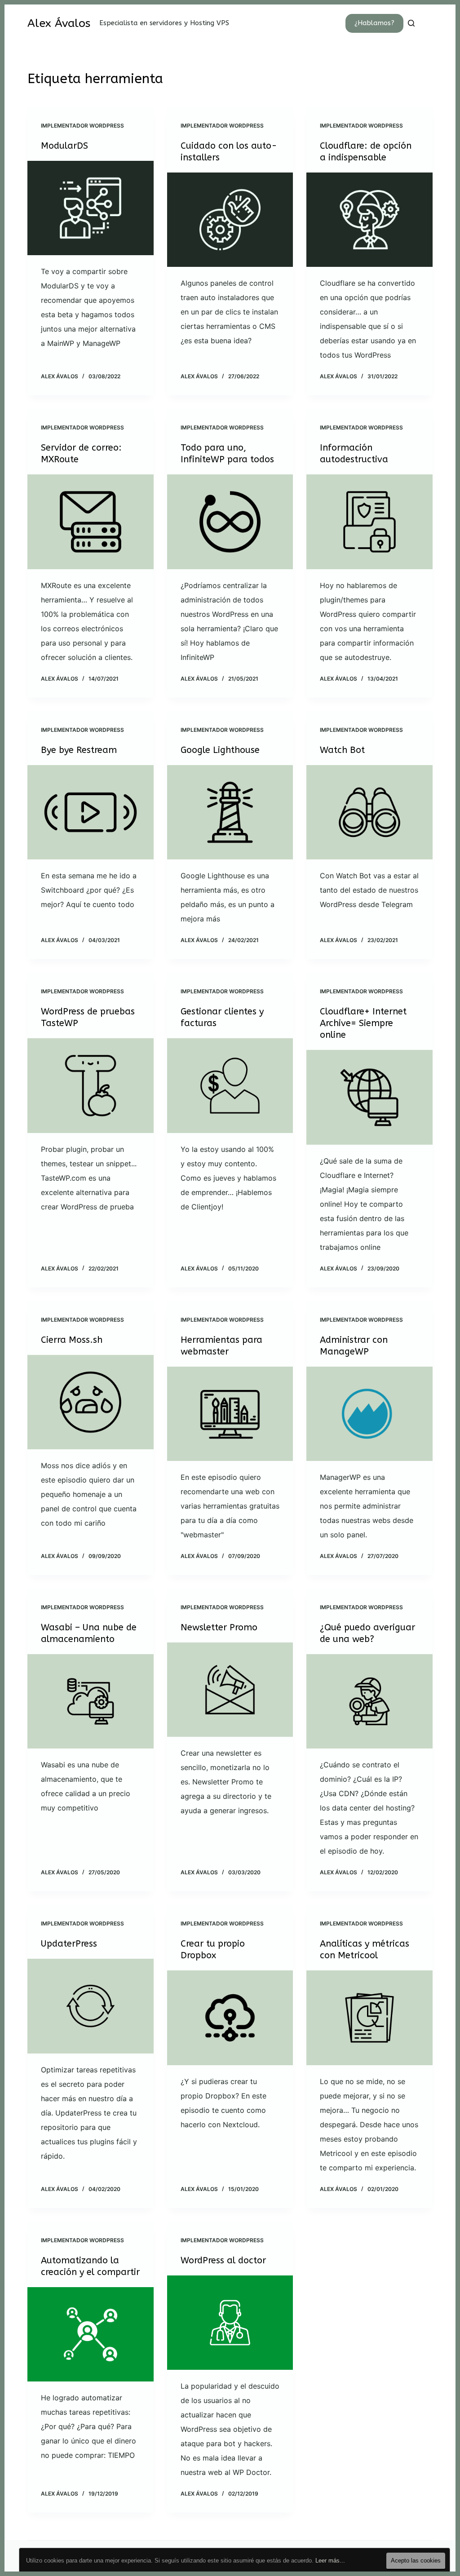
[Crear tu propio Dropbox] (230, 2018)
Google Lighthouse (220, 750)
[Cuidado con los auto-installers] (230, 220)
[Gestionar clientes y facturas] (230, 1085)
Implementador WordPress (82, 126)
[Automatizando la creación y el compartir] (91, 2334)
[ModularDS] (91, 208)
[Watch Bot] (369, 812)
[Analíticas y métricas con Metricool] (369, 2018)
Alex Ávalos (59, 23)
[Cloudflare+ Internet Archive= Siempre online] (369, 1097)
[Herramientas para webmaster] (230, 1414)
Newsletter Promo (219, 1627)
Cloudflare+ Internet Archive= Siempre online (363, 1023)
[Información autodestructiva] (369, 522)
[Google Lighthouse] (230, 812)
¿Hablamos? (374, 23)
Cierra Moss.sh (72, 1340)
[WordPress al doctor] (230, 2323)
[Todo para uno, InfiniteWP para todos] (230, 522)
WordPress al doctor (223, 2260)
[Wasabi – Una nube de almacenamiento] (91, 1701)
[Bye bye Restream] (91, 812)
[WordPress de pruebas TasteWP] (91, 1085)
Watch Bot (342, 750)
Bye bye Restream (79, 750)
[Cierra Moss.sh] (91, 1402)
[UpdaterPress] (91, 2006)
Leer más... (330, 2561)
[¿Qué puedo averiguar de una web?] (369, 1701)
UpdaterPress (69, 1944)
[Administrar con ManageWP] (369, 1414)
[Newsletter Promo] (230, 1690)
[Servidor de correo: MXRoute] (91, 522)
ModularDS (64, 146)
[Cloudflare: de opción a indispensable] (369, 220)
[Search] (411, 23)
